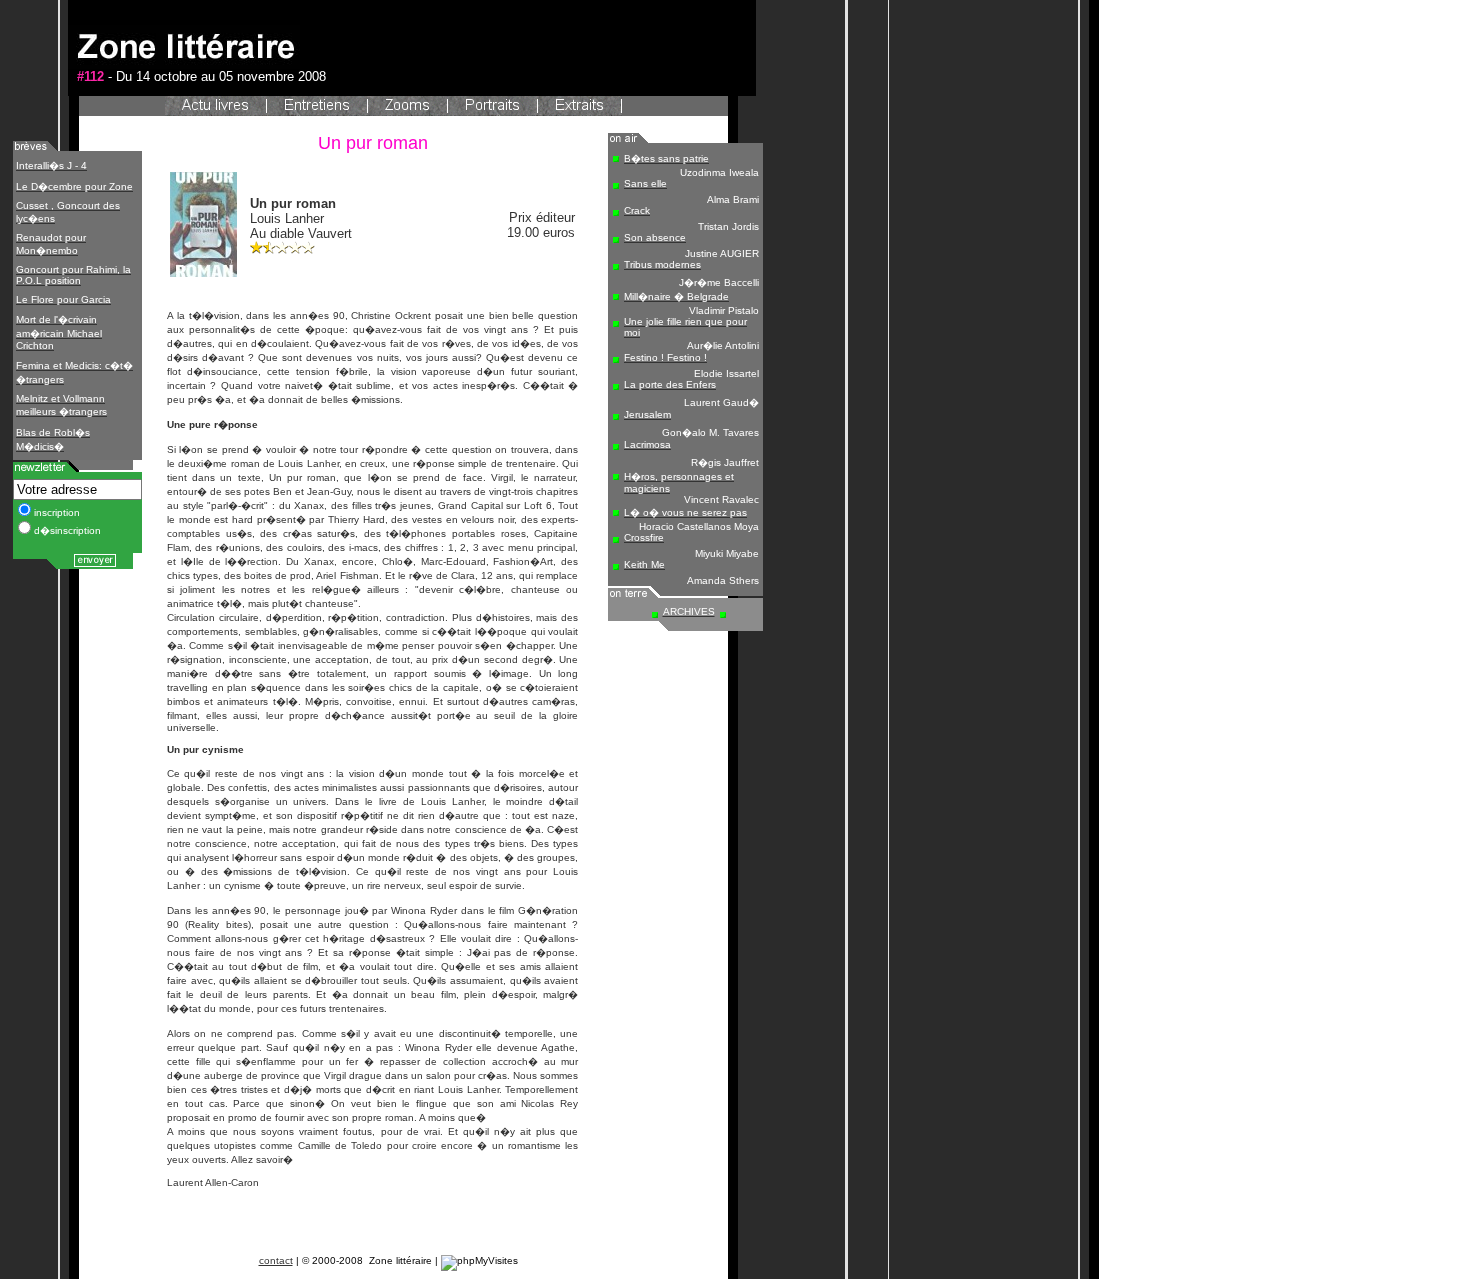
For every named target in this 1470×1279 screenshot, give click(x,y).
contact (276, 1260)
